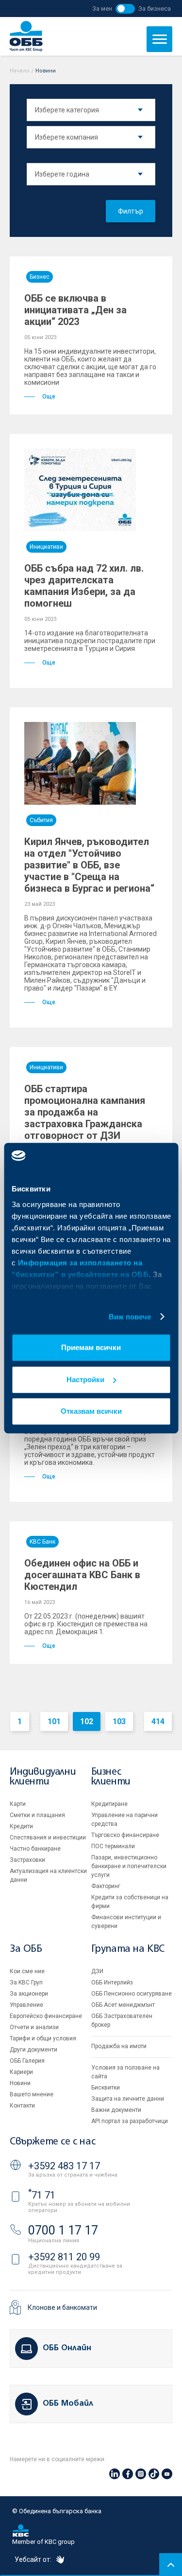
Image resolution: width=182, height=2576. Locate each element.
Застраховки (27, 1860)
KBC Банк (42, 1542)
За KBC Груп (26, 1982)
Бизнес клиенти (111, 1777)
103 (119, 1721)
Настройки (85, 1379)
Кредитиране (109, 1804)
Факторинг (106, 1886)
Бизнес (40, 277)
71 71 (42, 2195)
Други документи (33, 2050)
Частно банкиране (35, 1849)
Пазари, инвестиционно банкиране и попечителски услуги (129, 1866)
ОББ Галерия (27, 2061)
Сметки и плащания (37, 1815)
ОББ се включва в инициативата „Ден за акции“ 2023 (75, 310)
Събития (41, 820)
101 (54, 1721)
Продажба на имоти (119, 2046)
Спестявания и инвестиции (48, 1837)
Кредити (21, 1826)
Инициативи (46, 547)
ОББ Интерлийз (112, 1982)
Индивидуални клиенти (43, 1777)
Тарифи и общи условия (43, 2038)
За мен (102, 9)
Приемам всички (91, 1347)
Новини (20, 2083)
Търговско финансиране (125, 1835)
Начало (20, 71)
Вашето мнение (32, 2094)
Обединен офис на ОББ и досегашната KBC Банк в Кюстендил (82, 1575)
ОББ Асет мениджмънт (123, 2005)
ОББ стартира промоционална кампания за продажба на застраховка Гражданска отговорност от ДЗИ (85, 1112)
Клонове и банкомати (62, 2307)
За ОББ (26, 1949)
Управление (26, 2005)
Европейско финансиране (46, 2016)
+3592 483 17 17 (64, 2166)
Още (49, 396)
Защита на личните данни (128, 2099)
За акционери (29, 1994)
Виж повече (130, 1317)
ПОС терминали (113, 1846)
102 (87, 1721)
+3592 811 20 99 (64, 2257)
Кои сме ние (27, 1971)
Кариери (21, 2072)
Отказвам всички (91, 1411)
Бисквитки (106, 2088)
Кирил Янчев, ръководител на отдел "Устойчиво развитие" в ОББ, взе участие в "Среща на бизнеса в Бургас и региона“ (89, 865)
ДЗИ (97, 1971)
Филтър (131, 211)
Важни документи (116, 2110)
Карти (18, 1804)
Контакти (22, 2106)
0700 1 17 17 (63, 2230)
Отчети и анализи (34, 2027)
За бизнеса (155, 9)
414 (158, 1721)
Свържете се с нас (52, 2142)
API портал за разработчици (130, 2121)
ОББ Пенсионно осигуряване (132, 1994)
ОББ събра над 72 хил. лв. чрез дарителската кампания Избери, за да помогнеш (84, 586)
